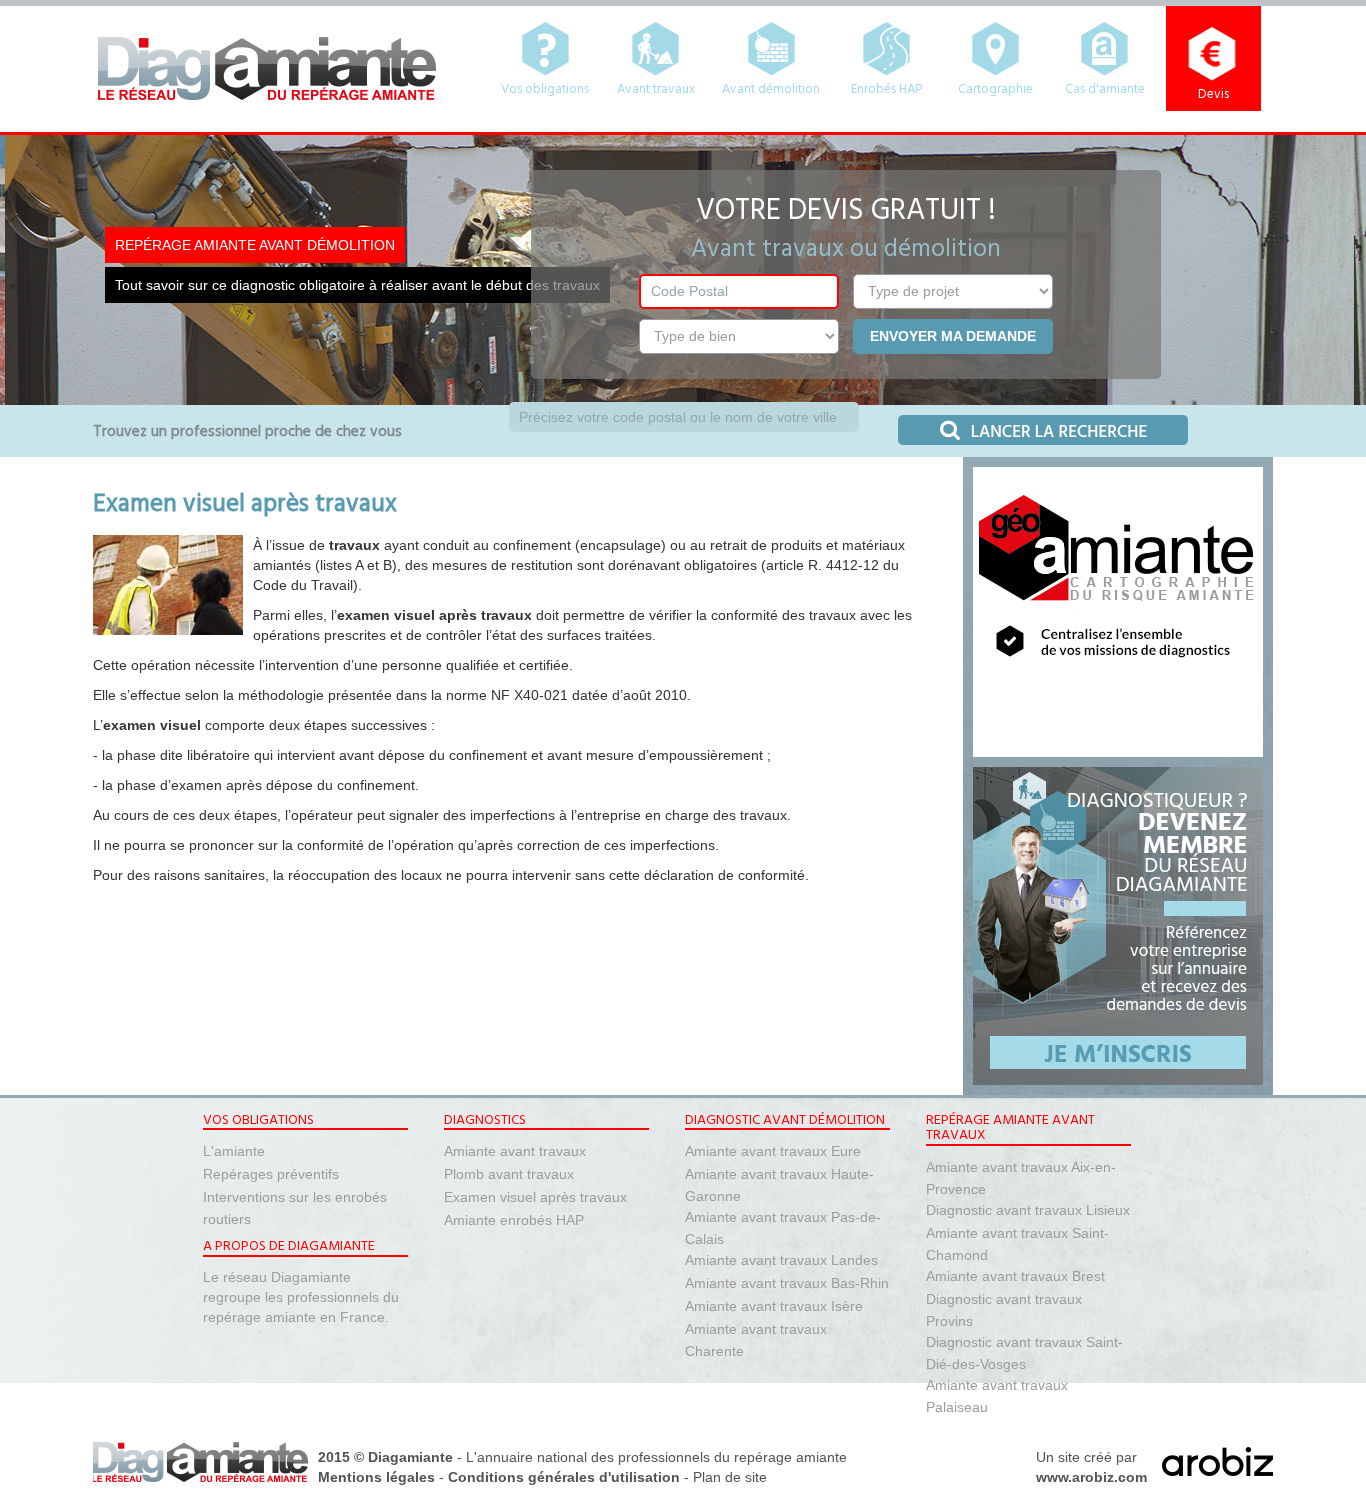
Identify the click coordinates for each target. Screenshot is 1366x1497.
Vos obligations (545, 89)
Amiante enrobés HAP (514, 1220)
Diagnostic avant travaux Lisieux (1028, 1210)
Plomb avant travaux (509, 1174)
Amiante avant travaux (515, 1151)
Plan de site (730, 1477)
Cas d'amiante (1105, 89)
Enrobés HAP (886, 89)
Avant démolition (771, 89)
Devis (1213, 94)
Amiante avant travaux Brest (1015, 1276)
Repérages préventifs (271, 1174)
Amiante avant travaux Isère (774, 1306)
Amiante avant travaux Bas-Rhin (787, 1283)
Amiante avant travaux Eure (773, 1151)
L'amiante (234, 1151)
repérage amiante (790, 1457)
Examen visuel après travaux (535, 1197)
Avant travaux (656, 89)
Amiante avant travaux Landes (781, 1260)
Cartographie (995, 89)
